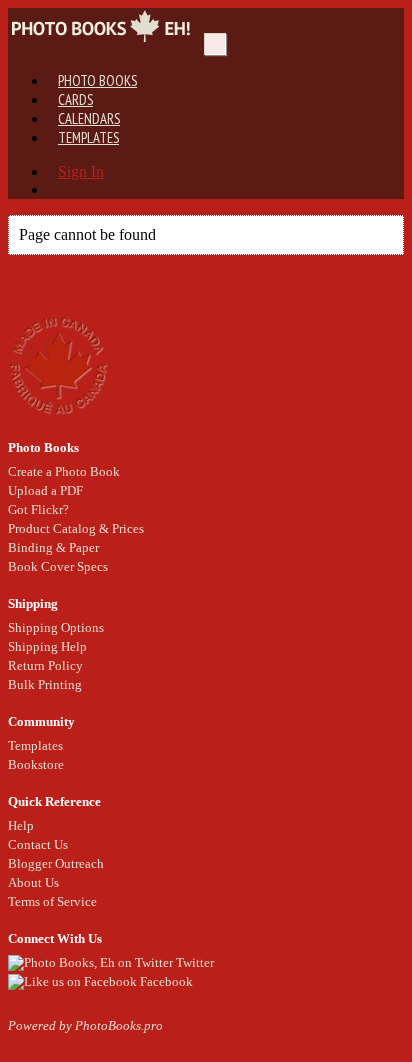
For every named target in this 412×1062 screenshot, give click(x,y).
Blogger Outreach (56, 863)
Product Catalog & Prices (76, 528)
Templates (88, 137)
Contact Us (38, 844)
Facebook (165, 981)
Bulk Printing (45, 684)
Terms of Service (52, 901)
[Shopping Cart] (58, 189)
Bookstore (36, 764)
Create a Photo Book (64, 471)
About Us (33, 882)
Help (21, 825)
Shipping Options (56, 627)
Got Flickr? (38, 509)
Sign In (81, 171)
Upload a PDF (45, 490)
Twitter (193, 962)
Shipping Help (47, 646)
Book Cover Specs (58, 566)
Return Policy (45, 665)
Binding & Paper (53, 547)
